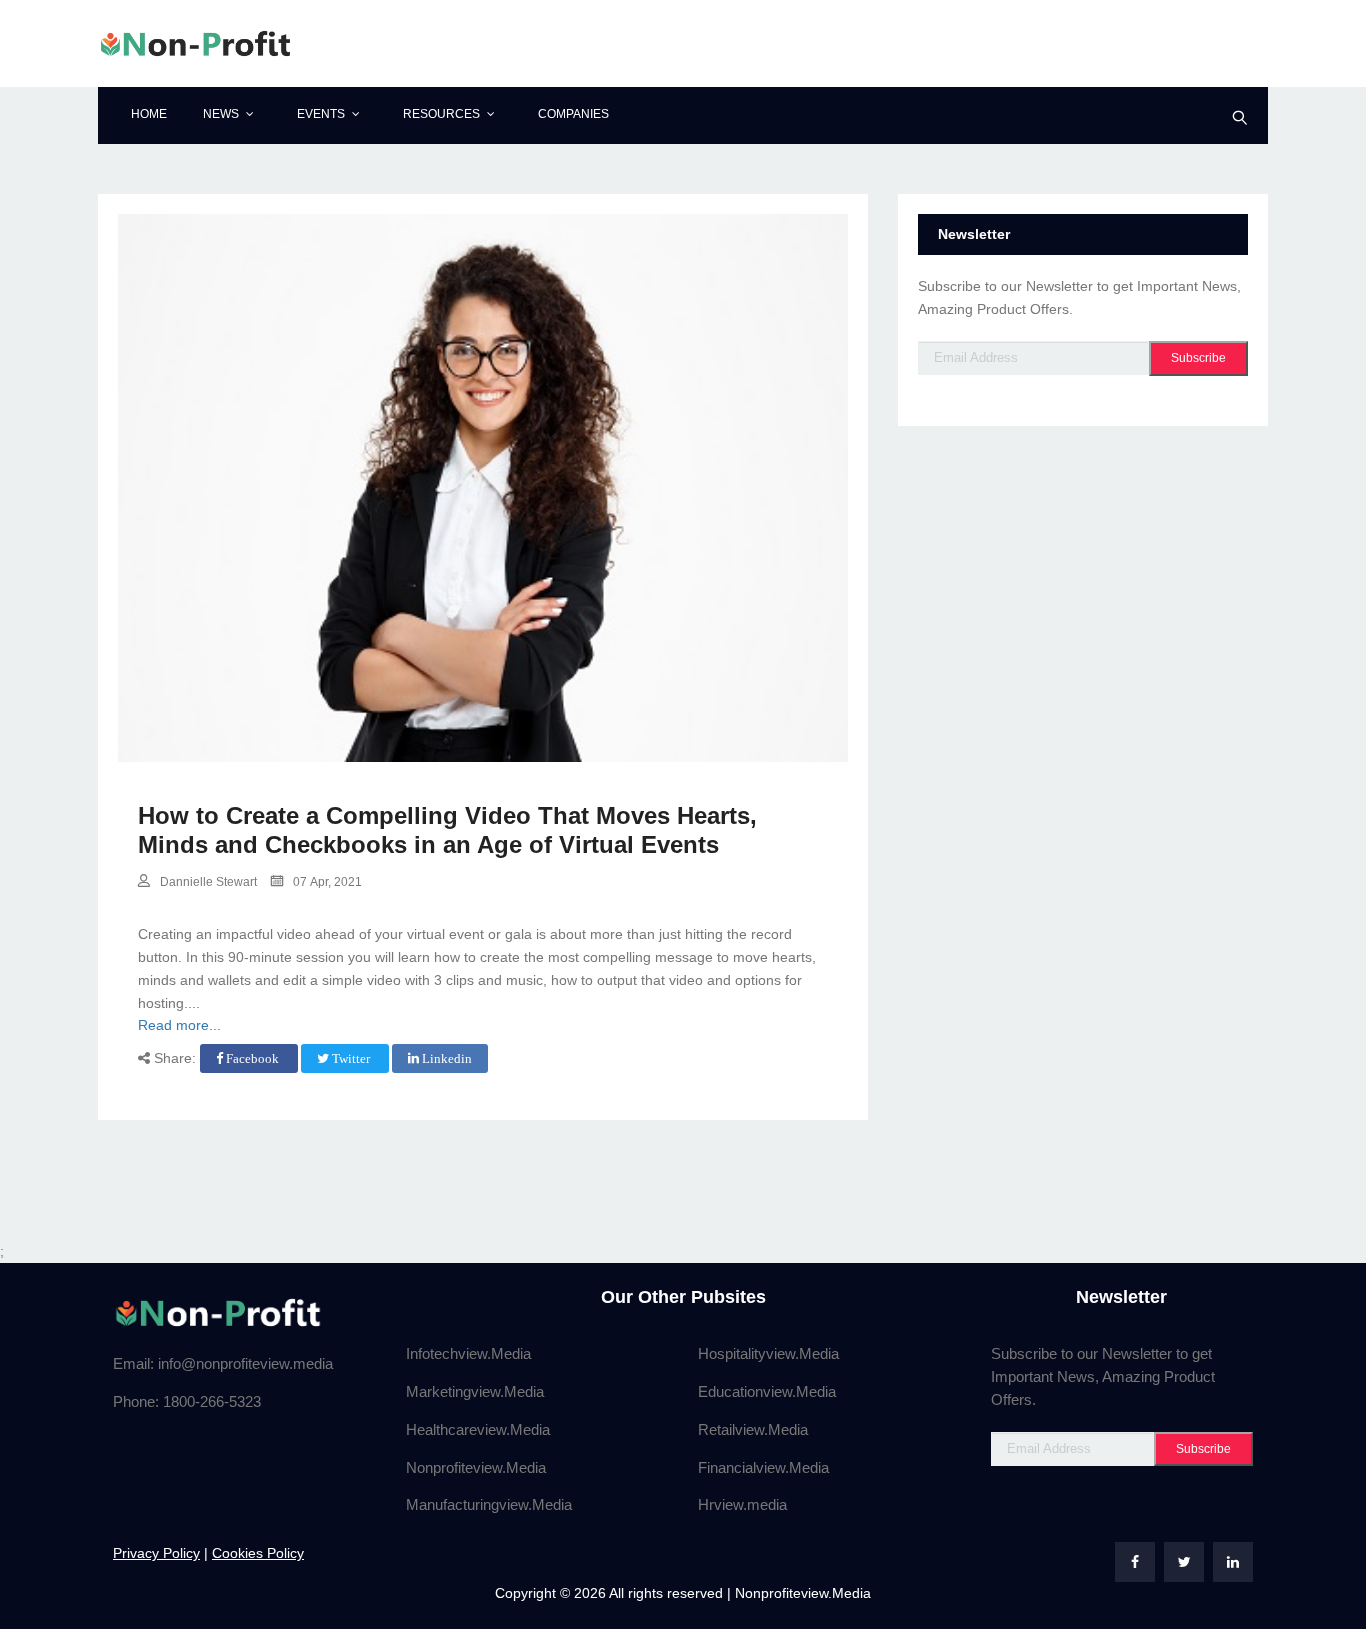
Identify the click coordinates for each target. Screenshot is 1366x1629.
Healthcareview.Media (478, 1429)
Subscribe (1198, 358)
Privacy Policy (156, 1553)
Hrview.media (742, 1504)
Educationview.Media (767, 1391)
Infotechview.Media (468, 1353)
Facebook (252, 1058)
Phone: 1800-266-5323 (187, 1401)
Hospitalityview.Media (768, 1353)
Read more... (179, 1025)
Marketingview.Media (475, 1391)
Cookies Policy (258, 1553)
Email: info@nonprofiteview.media (223, 1363)
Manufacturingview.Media (489, 1504)
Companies (573, 114)
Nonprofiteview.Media (476, 1467)
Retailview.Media (753, 1429)
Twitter (351, 1058)
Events (321, 114)
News (221, 114)
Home (149, 114)
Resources (441, 114)
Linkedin (445, 1058)
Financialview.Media (763, 1467)
